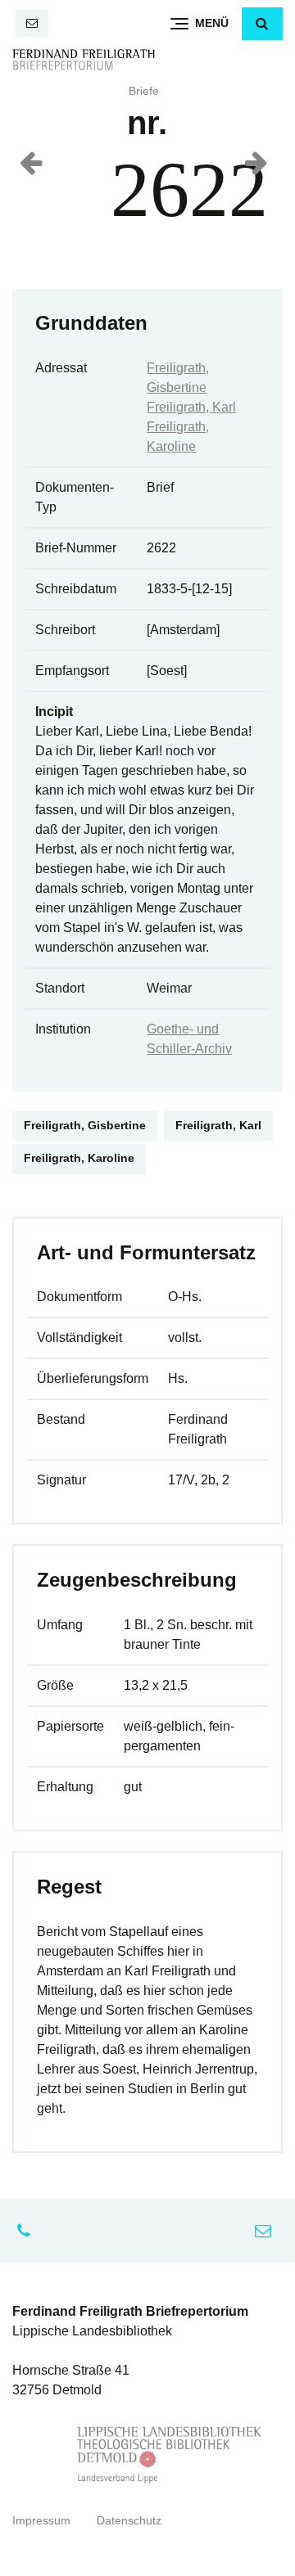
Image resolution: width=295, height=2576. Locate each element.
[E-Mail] (32, 23)
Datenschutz (129, 2521)
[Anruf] (28, 2231)
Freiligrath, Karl (191, 407)
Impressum (41, 2521)
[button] (262, 24)
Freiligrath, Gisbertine (85, 1126)
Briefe (144, 91)
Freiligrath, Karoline (79, 1158)
